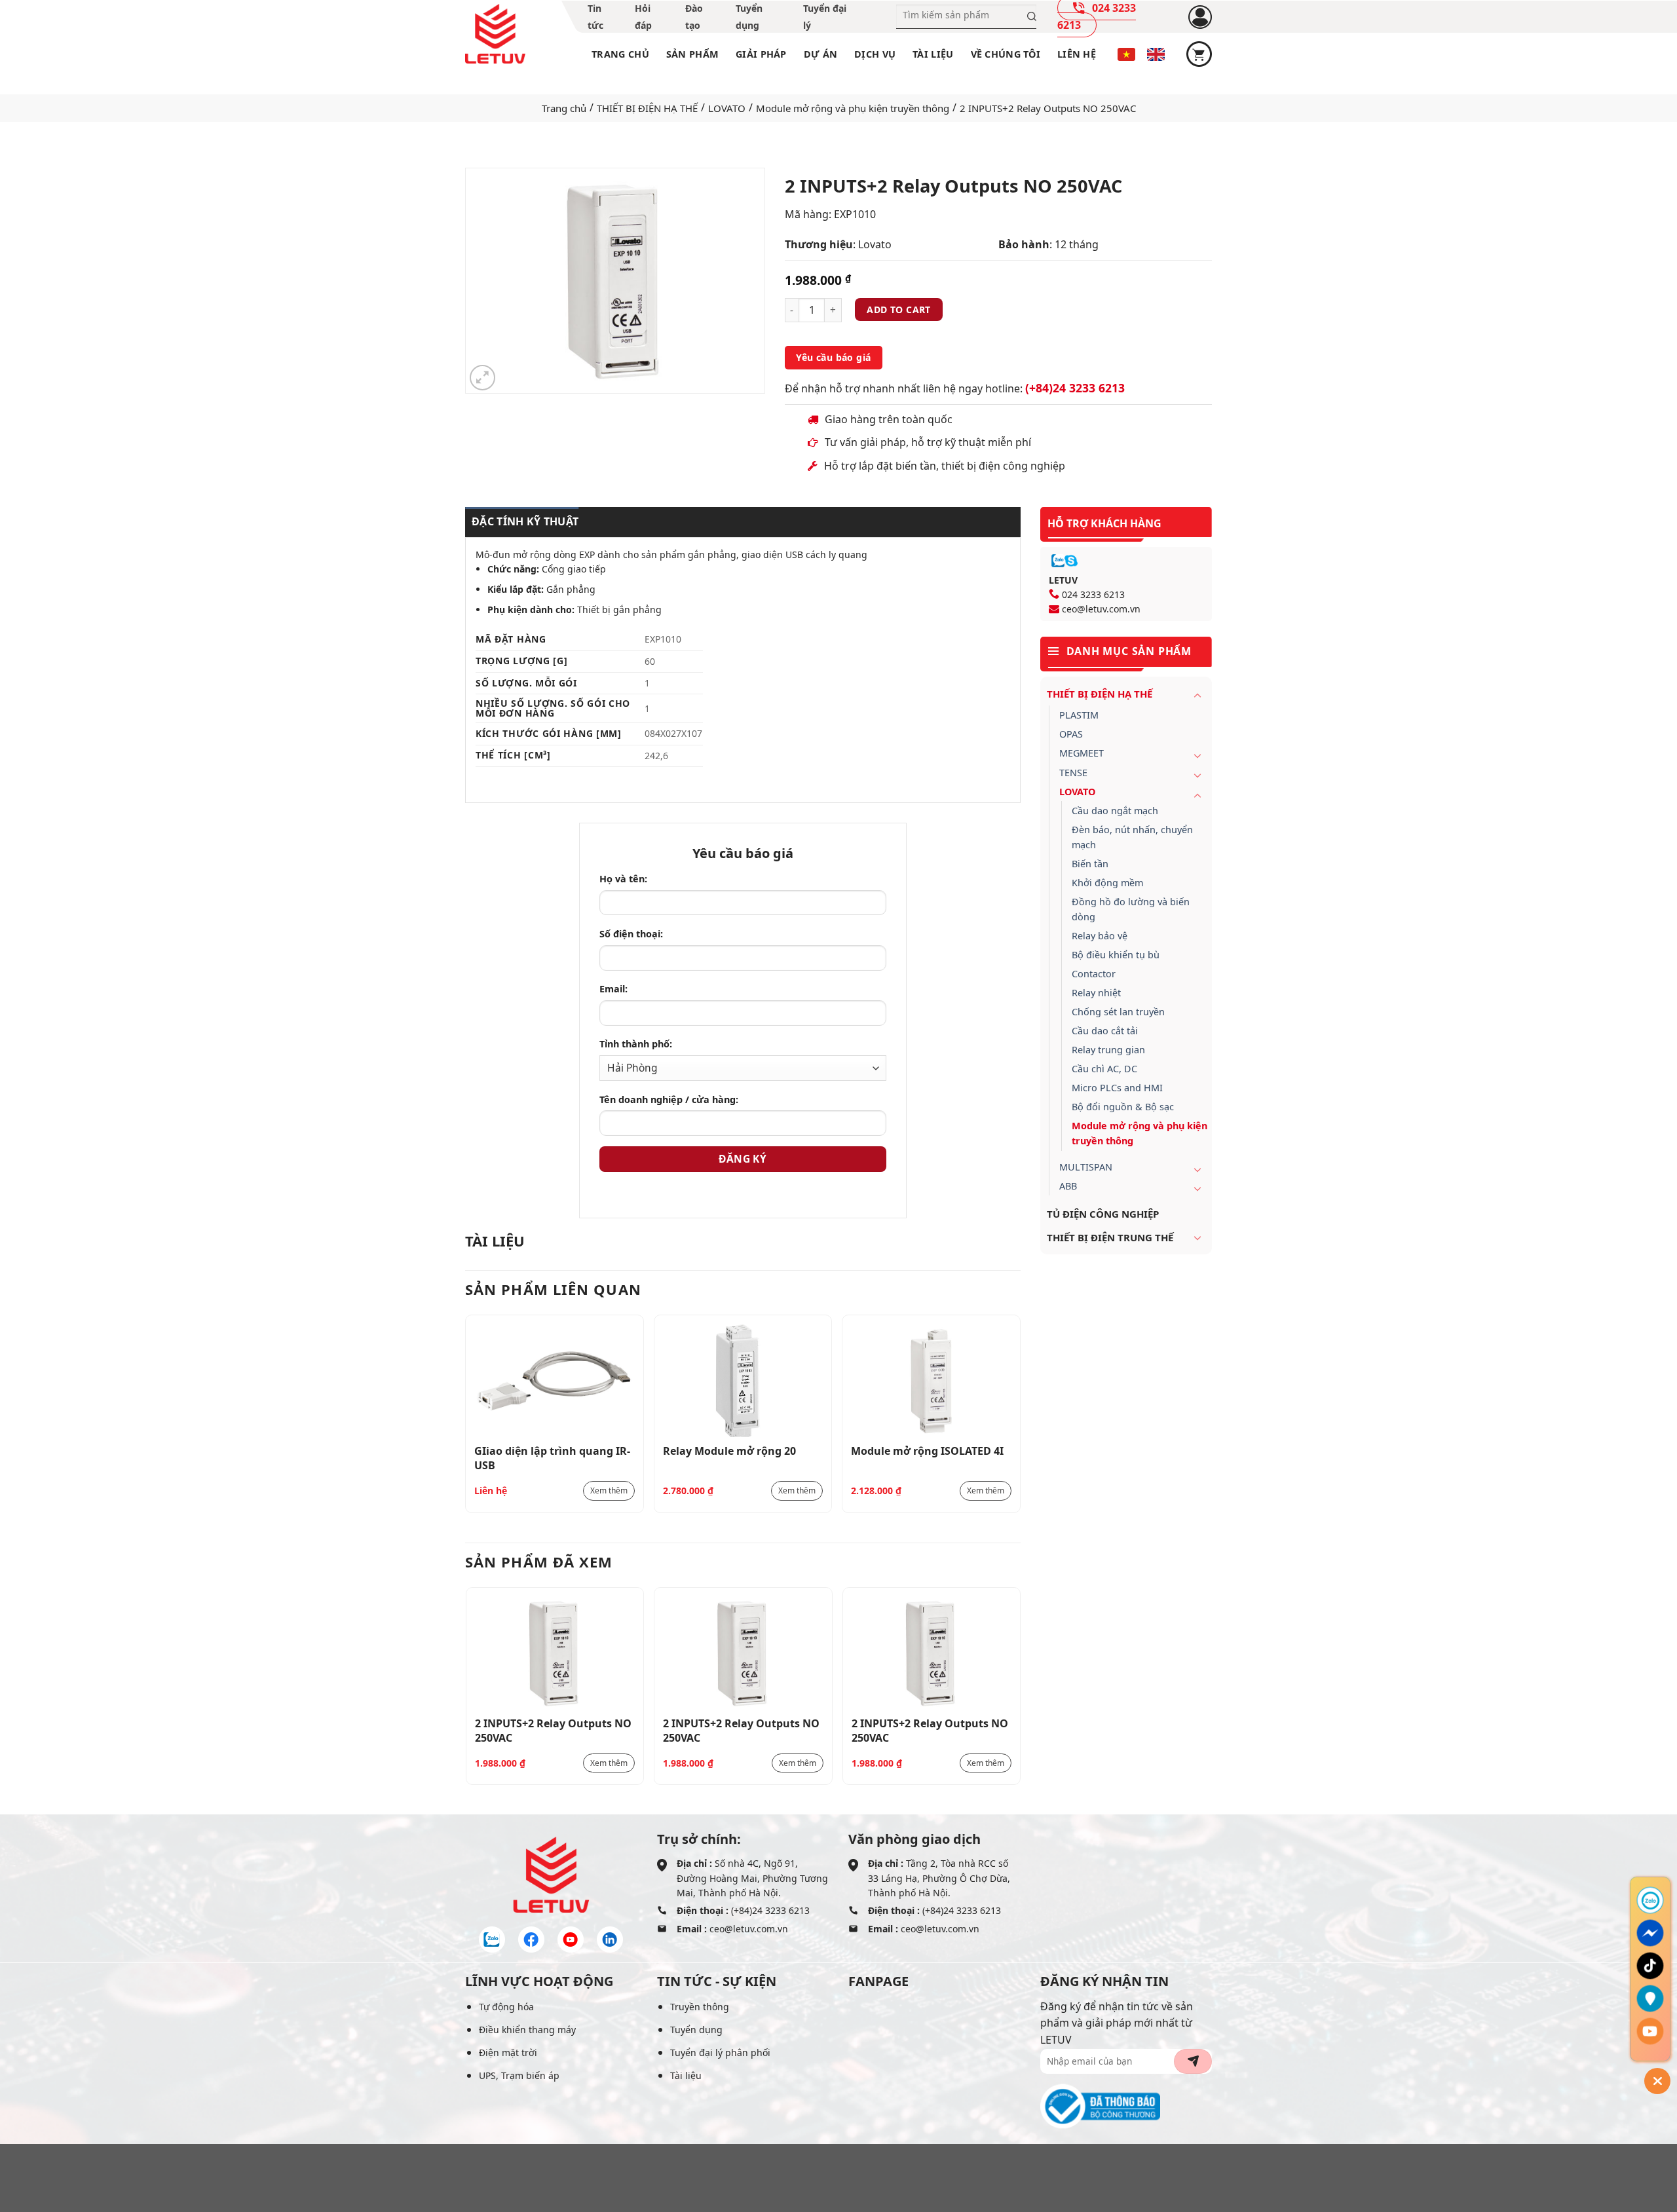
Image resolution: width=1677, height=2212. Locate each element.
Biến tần (1090, 864)
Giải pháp (761, 54)
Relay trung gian (1108, 1050)
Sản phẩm (692, 54)
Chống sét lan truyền (1118, 1012)
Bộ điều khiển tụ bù (1116, 955)
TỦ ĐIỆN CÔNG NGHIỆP (1103, 1214)
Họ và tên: (623, 879)
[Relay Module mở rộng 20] (743, 1380)
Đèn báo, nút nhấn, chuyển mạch (1132, 837)
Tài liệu (933, 54)
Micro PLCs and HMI (1117, 1088)
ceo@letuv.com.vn (1101, 609)
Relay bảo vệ (1100, 936)
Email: (613, 989)
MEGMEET (1082, 753)
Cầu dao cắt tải (1105, 1031)
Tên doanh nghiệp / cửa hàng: (669, 1099)
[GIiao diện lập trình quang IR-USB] (555, 1380)
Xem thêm (609, 1490)
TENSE (1073, 773)
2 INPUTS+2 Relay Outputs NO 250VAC (553, 1730)
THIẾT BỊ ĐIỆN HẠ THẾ (647, 108)
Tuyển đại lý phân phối (720, 2053)
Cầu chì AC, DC (1104, 1069)
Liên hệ (1077, 54)
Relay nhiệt (1096, 993)
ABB (1068, 1186)
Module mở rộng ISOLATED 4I (927, 1451)
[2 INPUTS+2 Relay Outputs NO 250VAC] (555, 1653)
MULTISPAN (1086, 1167)
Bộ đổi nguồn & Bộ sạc (1123, 1107)
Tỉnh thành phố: (636, 1044)
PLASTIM (1079, 715)
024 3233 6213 (1093, 594)
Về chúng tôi (1006, 54)
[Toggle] (1197, 695)
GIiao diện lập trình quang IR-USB (552, 1457)
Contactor (1094, 974)
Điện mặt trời (508, 2053)
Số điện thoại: (631, 934)
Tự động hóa (506, 2007)
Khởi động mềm (1107, 883)
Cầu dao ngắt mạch (1115, 811)
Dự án (820, 54)
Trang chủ (620, 54)
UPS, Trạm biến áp (519, 2075)
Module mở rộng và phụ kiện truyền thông (853, 108)
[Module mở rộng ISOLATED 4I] (931, 1380)
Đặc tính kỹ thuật (525, 521)
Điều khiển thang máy (527, 2030)
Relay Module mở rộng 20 (729, 1451)
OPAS (1071, 734)
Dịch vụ (875, 54)
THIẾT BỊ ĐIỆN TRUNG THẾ (1110, 1237)
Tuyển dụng (696, 2030)
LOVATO (727, 108)
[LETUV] (495, 34)
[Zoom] (482, 378)
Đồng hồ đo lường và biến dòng (1131, 909)
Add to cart (899, 309)
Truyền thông (700, 2007)
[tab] (522, 522)
